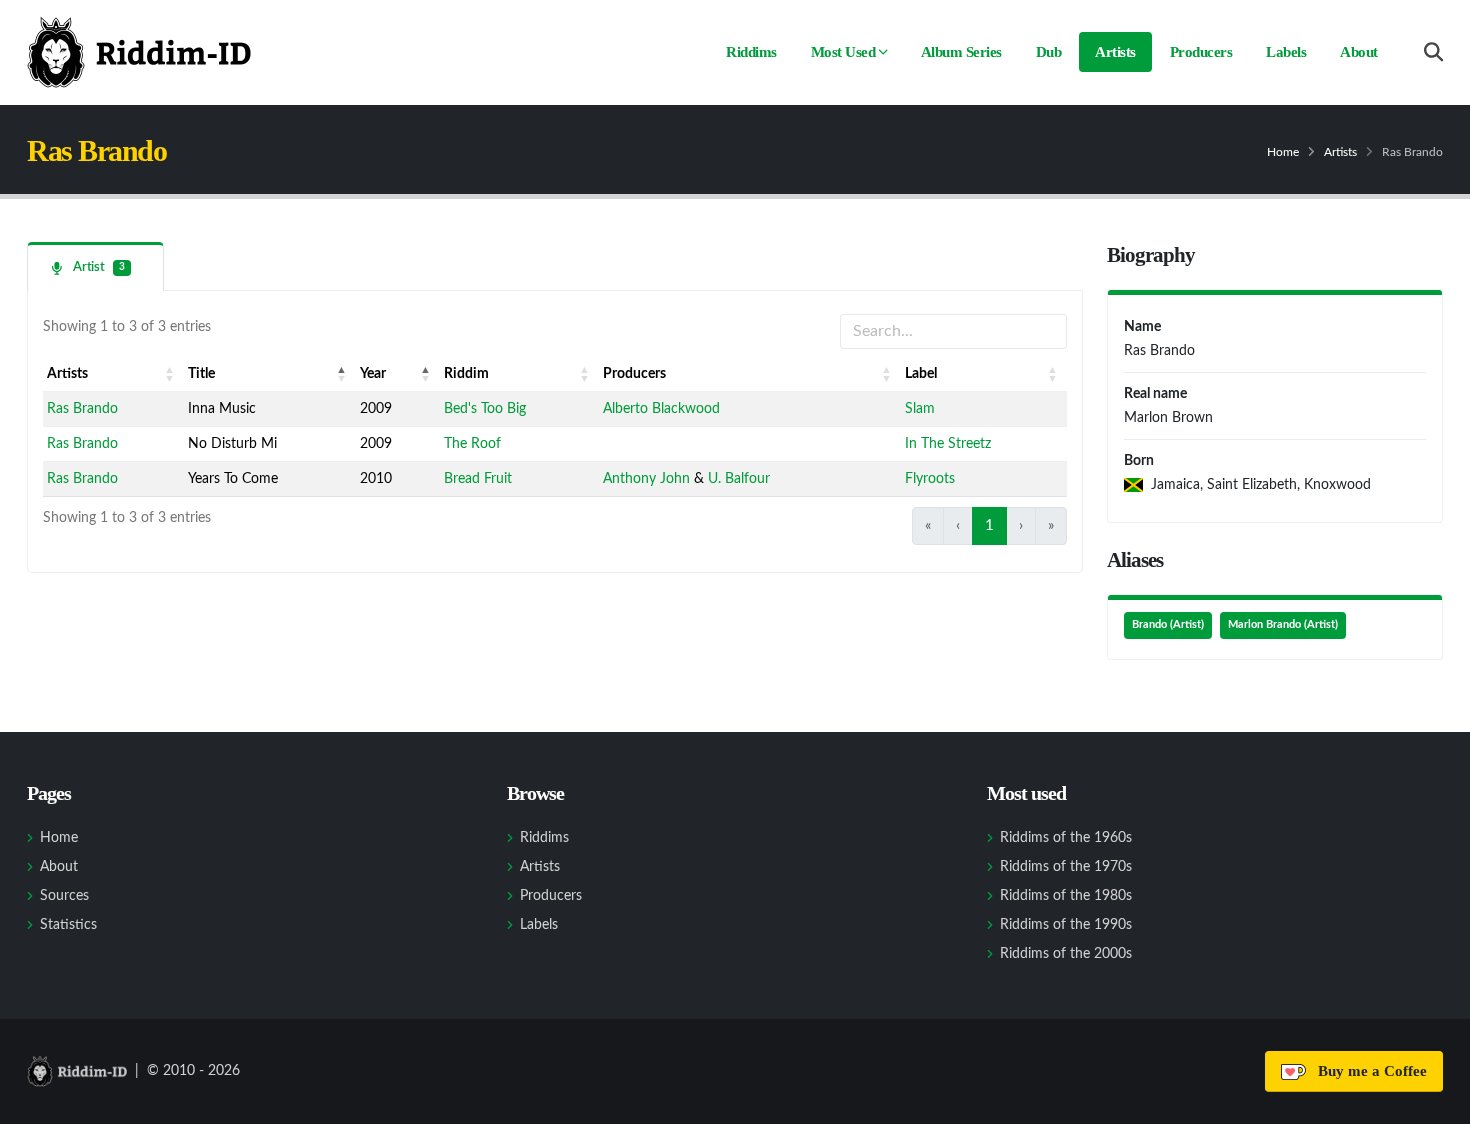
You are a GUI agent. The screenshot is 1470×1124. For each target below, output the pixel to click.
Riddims (751, 52)
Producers (1201, 52)
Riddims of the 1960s (1066, 838)
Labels (1286, 52)
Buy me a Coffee (1368, 1071)
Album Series (961, 52)
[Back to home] (139, 52)
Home (1283, 152)
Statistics (68, 925)
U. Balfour (739, 479)
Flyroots (930, 479)
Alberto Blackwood (661, 409)
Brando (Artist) (1168, 625)
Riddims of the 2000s (1066, 954)
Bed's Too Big (485, 409)
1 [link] (989, 525)
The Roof (472, 444)
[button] (170, 374)
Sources (64, 896)
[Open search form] (1433, 52)
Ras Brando (82, 409)
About (1359, 52)
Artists (1115, 52)
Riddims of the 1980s (1066, 896)
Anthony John (646, 479)
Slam (920, 409)
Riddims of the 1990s (1066, 925)
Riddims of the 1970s (1066, 867)
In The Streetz (948, 444)
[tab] (95, 266)
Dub (1049, 52)
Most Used (843, 52)
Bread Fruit (478, 479)
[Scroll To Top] (1435, 1101)
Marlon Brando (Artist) (1283, 625)
